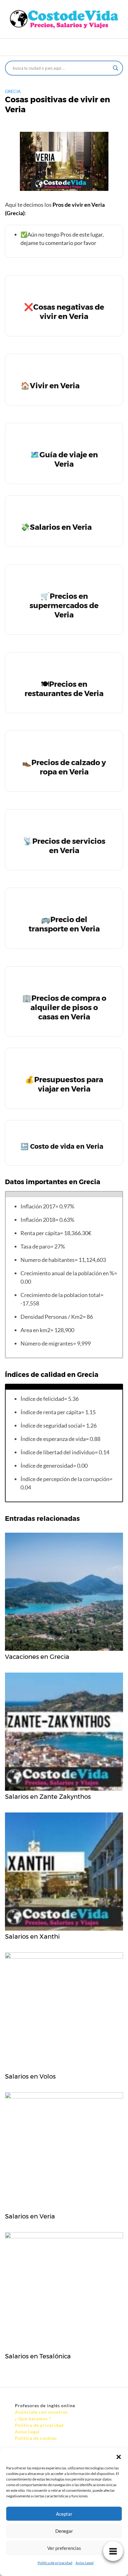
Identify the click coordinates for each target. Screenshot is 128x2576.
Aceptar (64, 2514)
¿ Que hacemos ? (33, 2419)
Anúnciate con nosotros (41, 2412)
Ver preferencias (64, 2548)
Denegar (64, 2531)
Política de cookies (36, 2438)
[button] (119, 2456)
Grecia (13, 91)
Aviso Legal (85, 2563)
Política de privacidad (55, 2563)
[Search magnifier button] (116, 68)
